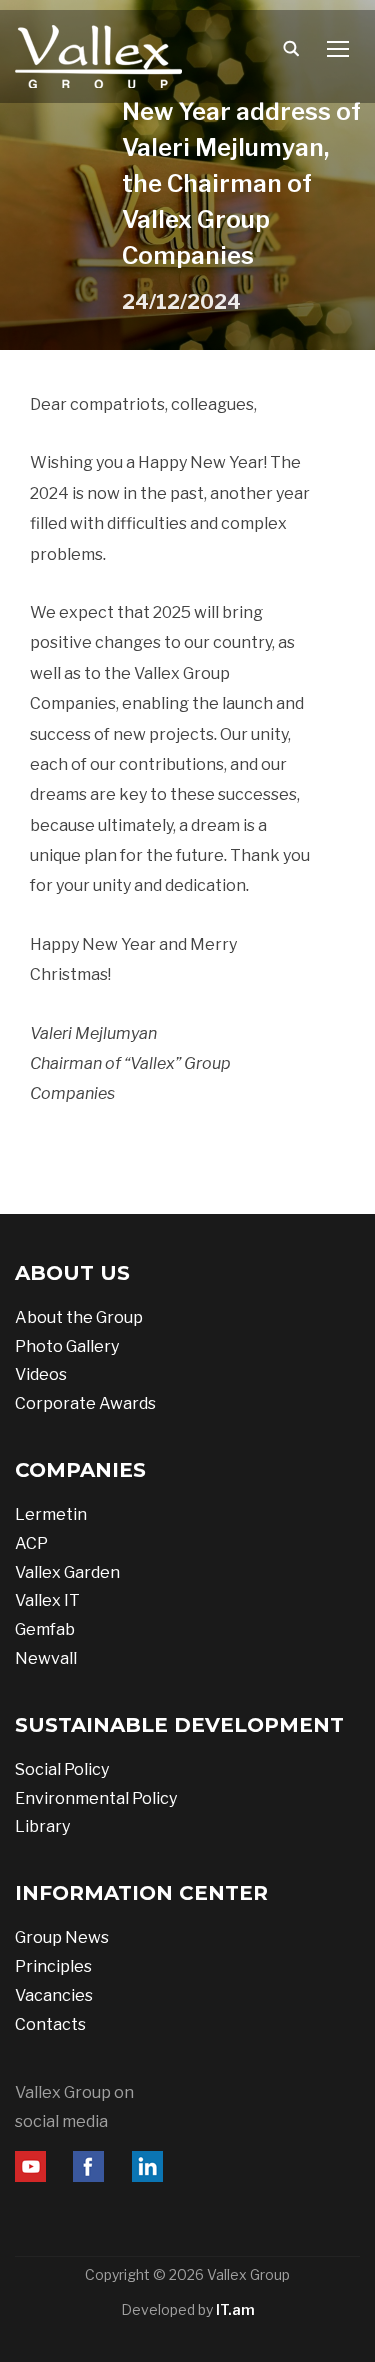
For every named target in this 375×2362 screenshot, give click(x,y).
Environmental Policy (96, 1798)
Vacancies (54, 1995)
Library (42, 1826)
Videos (41, 1374)
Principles (53, 1966)
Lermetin (51, 1514)
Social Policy (62, 1769)
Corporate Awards (85, 1403)
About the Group (79, 1317)
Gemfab (45, 1629)
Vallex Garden (67, 1572)
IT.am (235, 2309)
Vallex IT (47, 1600)
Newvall (46, 1658)
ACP (31, 1543)
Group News (62, 1937)
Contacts (50, 2024)
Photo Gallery (67, 1346)
